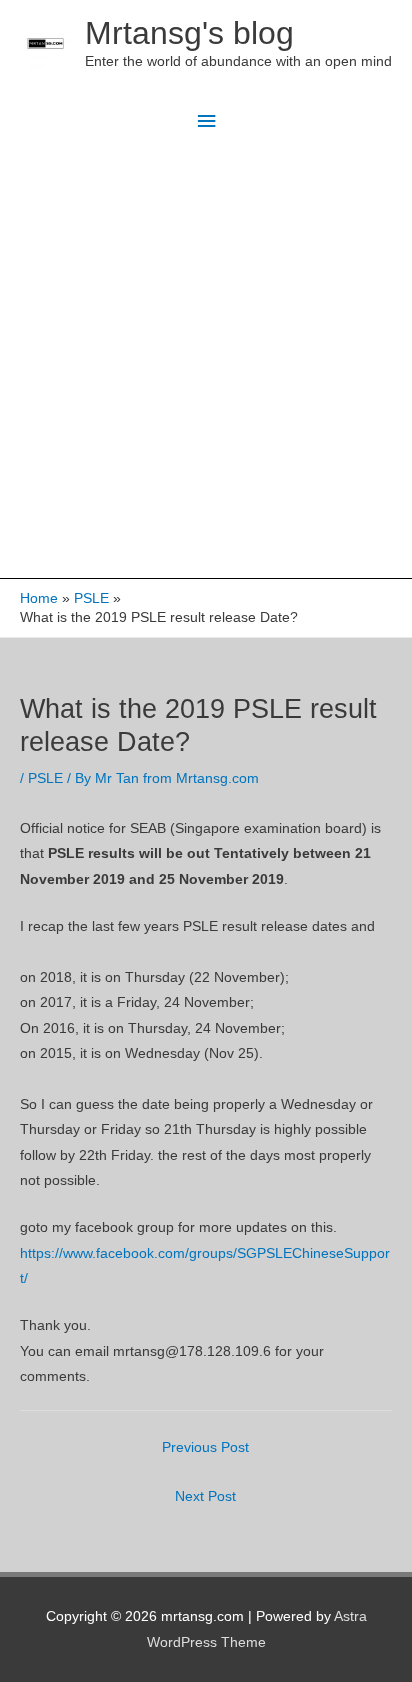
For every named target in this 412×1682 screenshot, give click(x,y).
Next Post (205, 1496)
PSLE (45, 778)
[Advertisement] (206, 362)
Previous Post (205, 1447)
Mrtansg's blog (189, 33)
